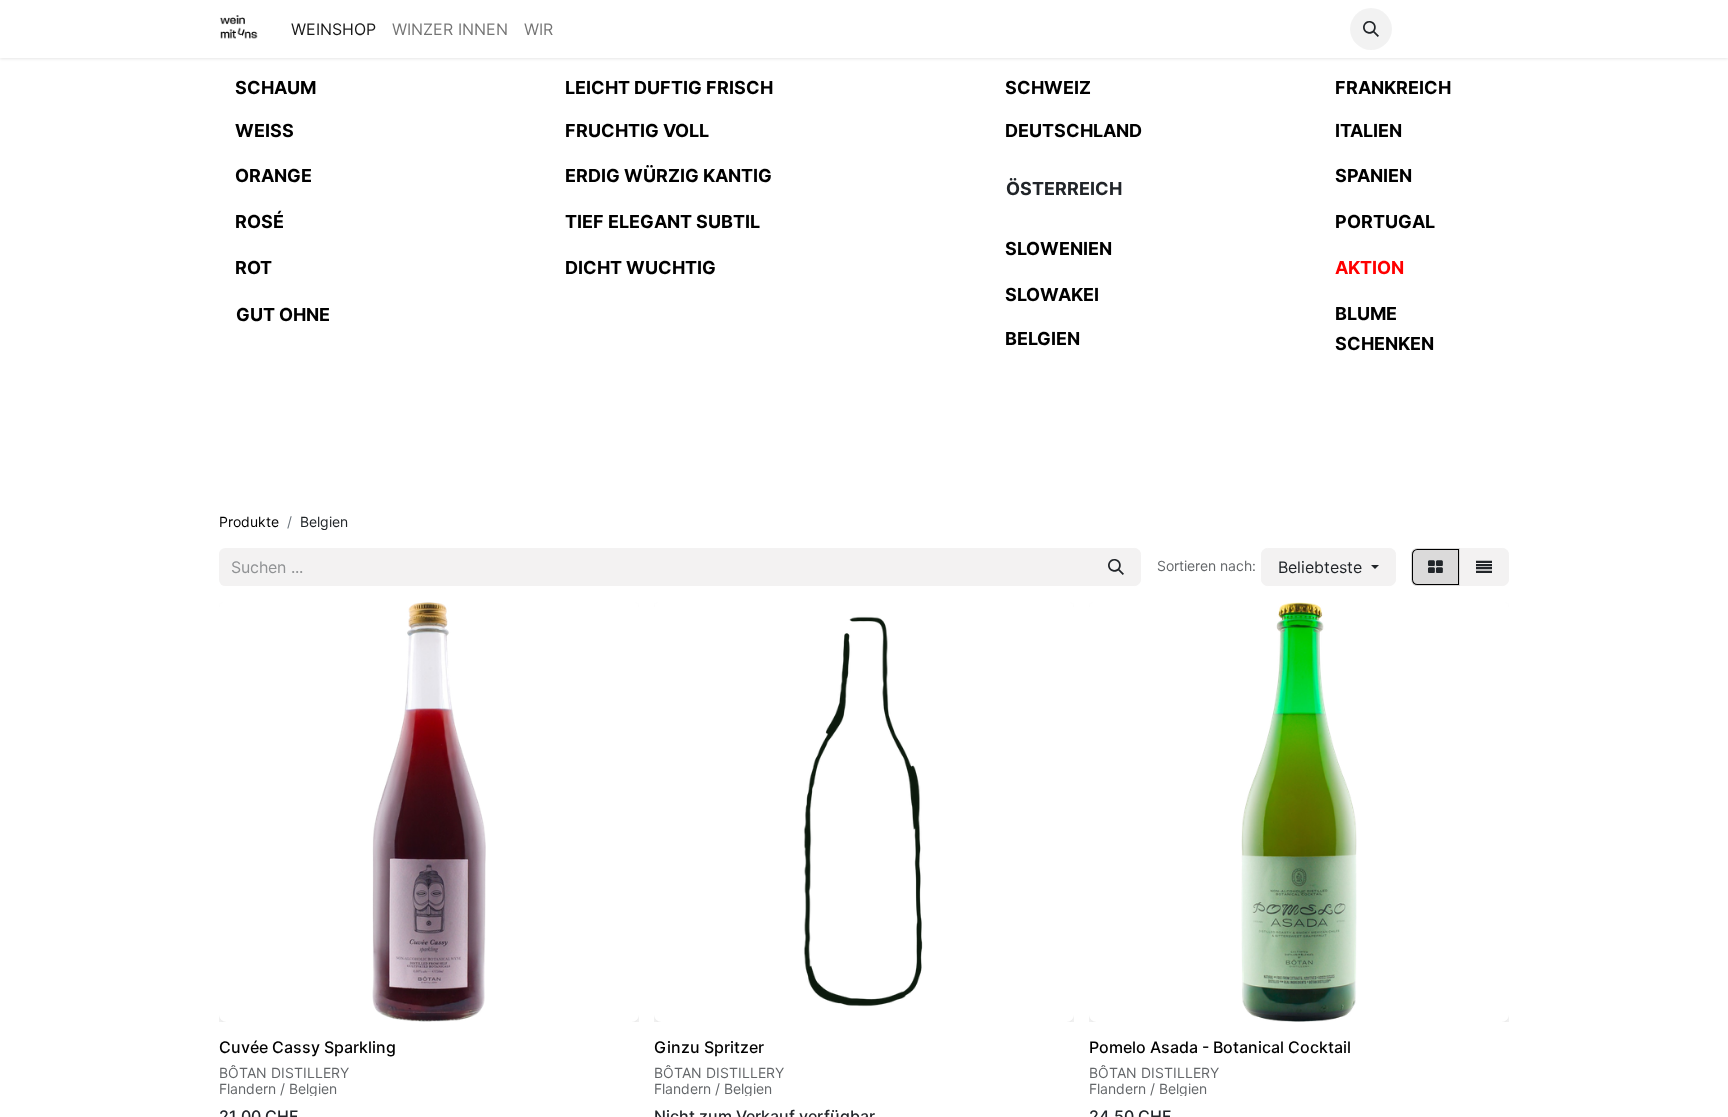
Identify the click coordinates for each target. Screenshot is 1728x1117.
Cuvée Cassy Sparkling (307, 1047)
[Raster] (1435, 567)
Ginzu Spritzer (709, 1047)
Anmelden (1454, 29)
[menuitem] (333, 29)
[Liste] (1484, 567)
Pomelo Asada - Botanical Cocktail (1220, 1047)
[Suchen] (1116, 567)
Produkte (249, 521)
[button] (1371, 29)
